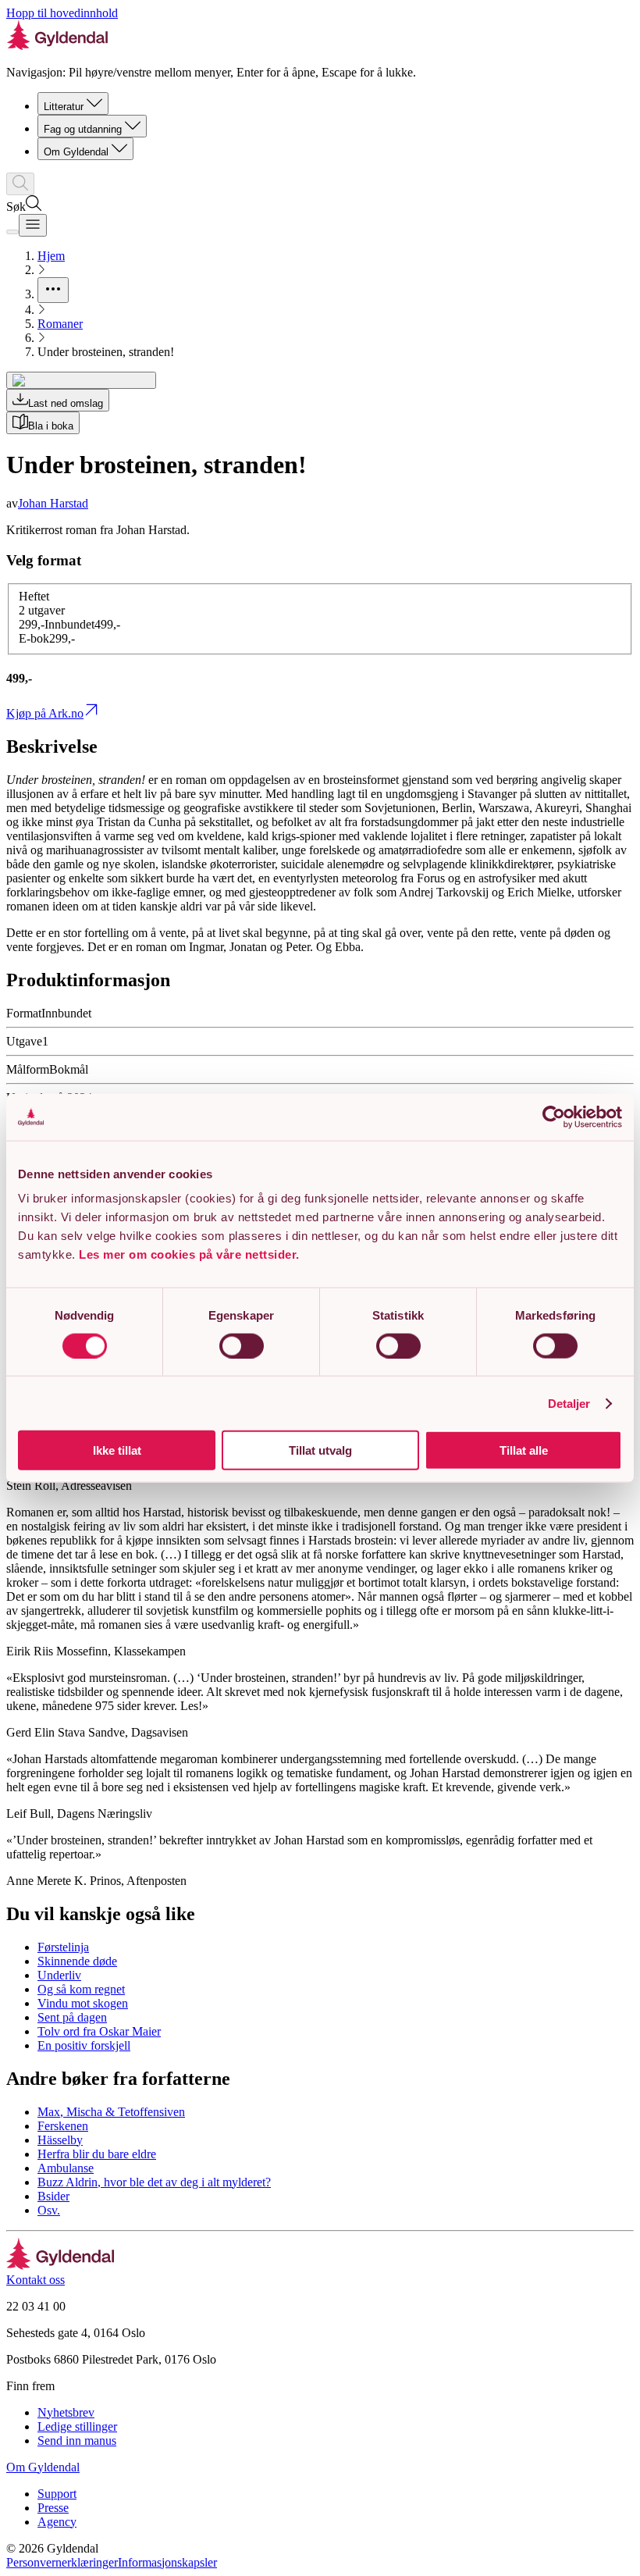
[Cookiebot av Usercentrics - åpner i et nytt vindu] (554, 1117)
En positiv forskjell (84, 2045)
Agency (57, 2522)
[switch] (242, 1345)
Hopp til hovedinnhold (62, 13)
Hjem (51, 256)
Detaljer (569, 1403)
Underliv (59, 1975)
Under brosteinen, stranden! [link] (106, 352)
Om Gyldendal (76, 152)
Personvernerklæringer (62, 2562)
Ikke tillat (117, 1450)
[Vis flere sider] (53, 290)
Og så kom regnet (81, 1989)
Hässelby (60, 2140)
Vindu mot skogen (83, 2003)
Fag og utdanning (83, 129)
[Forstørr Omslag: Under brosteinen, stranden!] (81, 380)
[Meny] (33, 225)
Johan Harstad (53, 503)
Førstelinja (63, 1947)
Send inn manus (77, 2441)
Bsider (53, 2196)
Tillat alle (524, 1450)
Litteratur (64, 107)
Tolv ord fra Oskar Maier (99, 2031)
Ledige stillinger (77, 2426)
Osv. (49, 2210)
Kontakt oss (36, 2280)
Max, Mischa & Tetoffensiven (111, 2112)
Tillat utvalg (320, 1450)
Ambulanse (66, 2168)
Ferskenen (63, 2126)
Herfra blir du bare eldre (97, 2154)
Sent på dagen (72, 2017)
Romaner (60, 324)
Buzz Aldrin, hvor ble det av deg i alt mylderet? (154, 2182)
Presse (53, 2508)
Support (57, 2494)
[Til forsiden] (60, 2266)
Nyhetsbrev (66, 2412)
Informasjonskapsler (167, 2562)
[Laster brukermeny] (12, 232)
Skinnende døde (77, 1961)
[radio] (82, 624)
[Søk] (20, 184)
